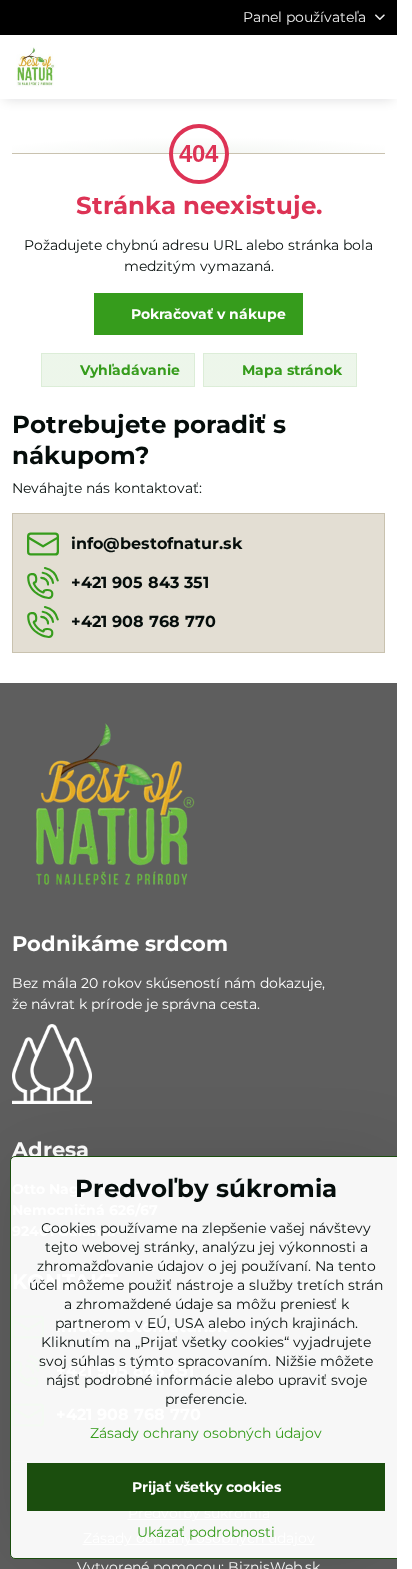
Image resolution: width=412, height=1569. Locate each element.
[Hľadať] (277, 67)
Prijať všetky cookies (206, 1487)
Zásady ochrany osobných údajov (206, 1433)
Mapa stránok (290, 370)
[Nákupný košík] (325, 67)
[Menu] (373, 67)
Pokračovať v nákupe (206, 314)
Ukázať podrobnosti (206, 1532)
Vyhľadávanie (128, 370)
